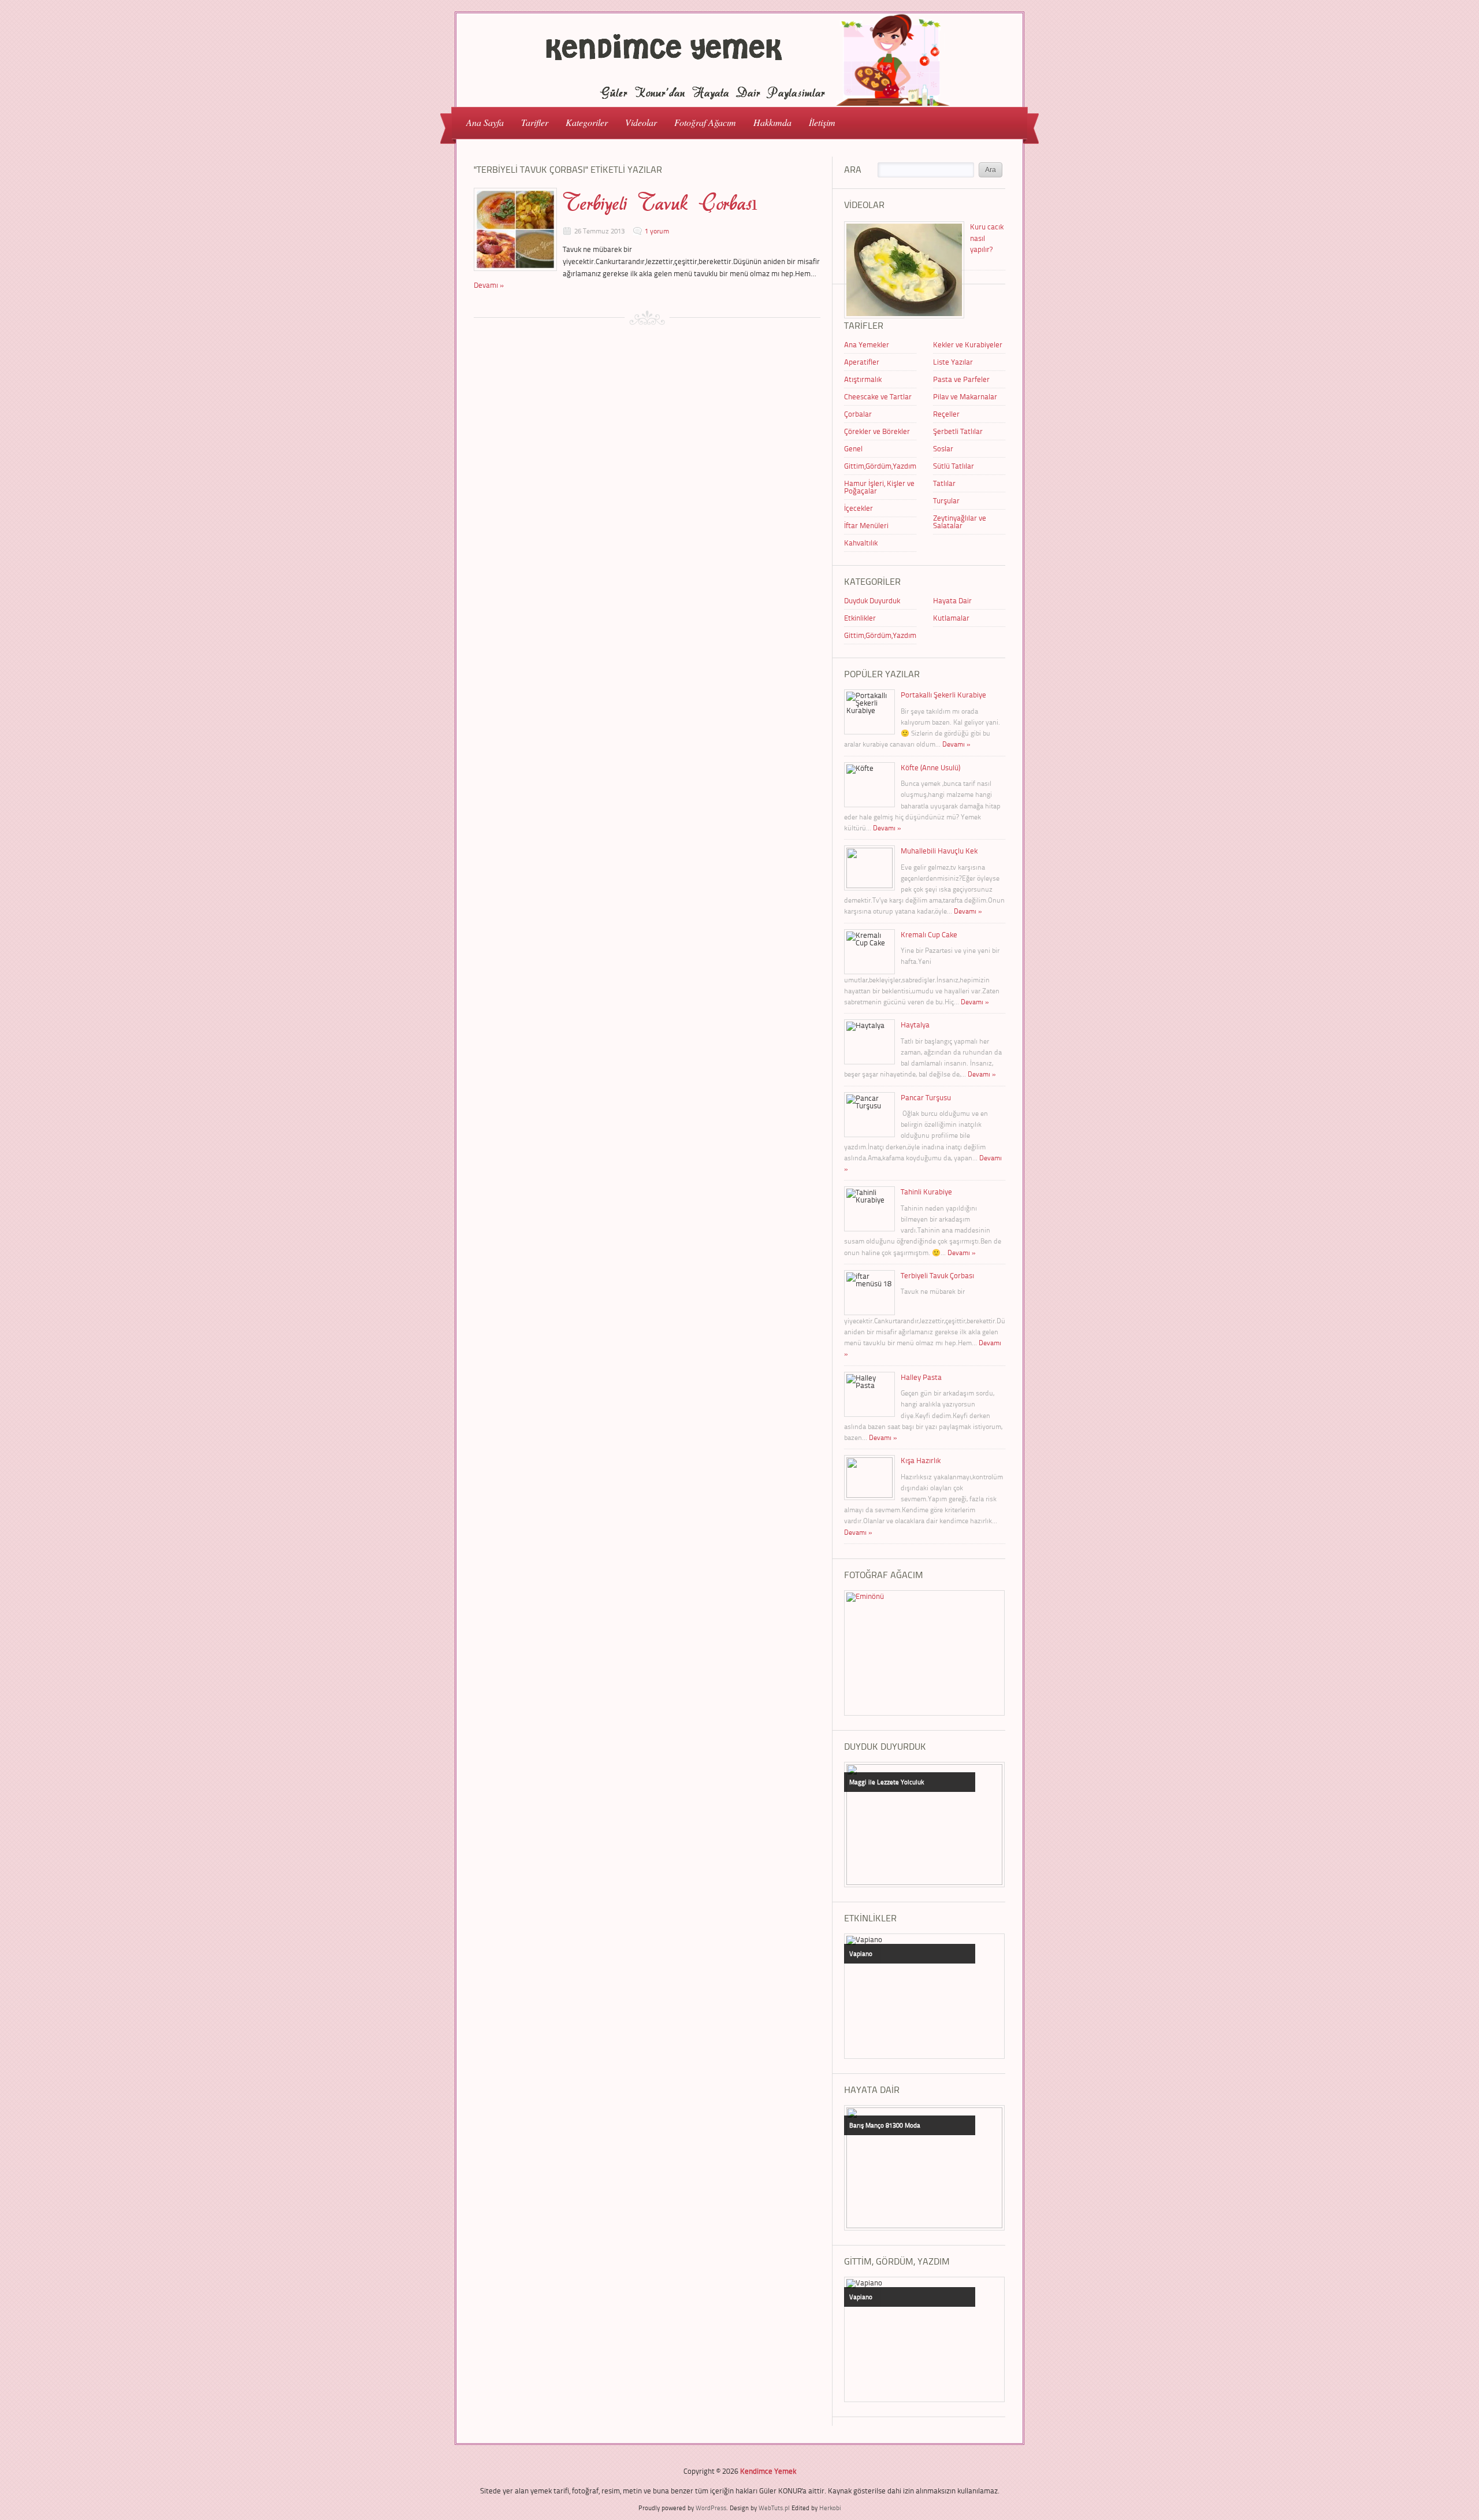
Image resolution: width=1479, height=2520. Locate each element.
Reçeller (946, 414)
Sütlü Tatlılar (954, 466)
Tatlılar (944, 483)
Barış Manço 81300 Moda (885, 2125)
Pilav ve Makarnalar (965, 396)
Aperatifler (862, 362)
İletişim (822, 122)
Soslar (943, 448)
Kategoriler (582, 122)
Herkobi (830, 2508)
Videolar (637, 122)
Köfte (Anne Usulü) (930, 767)
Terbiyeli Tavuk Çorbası (660, 203)
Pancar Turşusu (926, 1097)
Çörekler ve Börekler (877, 431)
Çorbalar (858, 414)
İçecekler (859, 508)
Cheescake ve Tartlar (878, 396)
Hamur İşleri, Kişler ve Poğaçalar (879, 487)
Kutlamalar (951, 618)
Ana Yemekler (867, 344)
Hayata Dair (952, 600)
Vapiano (861, 1953)
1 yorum (657, 231)
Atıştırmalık (863, 379)
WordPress (711, 2508)
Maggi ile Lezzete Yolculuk (887, 1782)
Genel (853, 448)
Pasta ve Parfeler (961, 379)
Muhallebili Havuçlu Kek (939, 851)
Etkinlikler (860, 618)
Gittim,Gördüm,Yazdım (880, 466)
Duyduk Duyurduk (872, 600)
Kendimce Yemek (768, 2471)
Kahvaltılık (861, 543)
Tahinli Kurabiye (926, 1192)
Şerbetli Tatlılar (958, 431)
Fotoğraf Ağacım (705, 122)
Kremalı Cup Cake (929, 934)
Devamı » (489, 285)
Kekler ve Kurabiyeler (968, 344)
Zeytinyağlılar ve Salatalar (960, 522)
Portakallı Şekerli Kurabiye (943, 695)
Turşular (946, 500)
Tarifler (530, 122)
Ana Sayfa (485, 122)
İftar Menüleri (866, 525)
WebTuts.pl (774, 2508)
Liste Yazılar (953, 362)
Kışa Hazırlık (921, 1460)
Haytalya (915, 1025)
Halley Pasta (921, 1377)
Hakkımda (772, 122)
